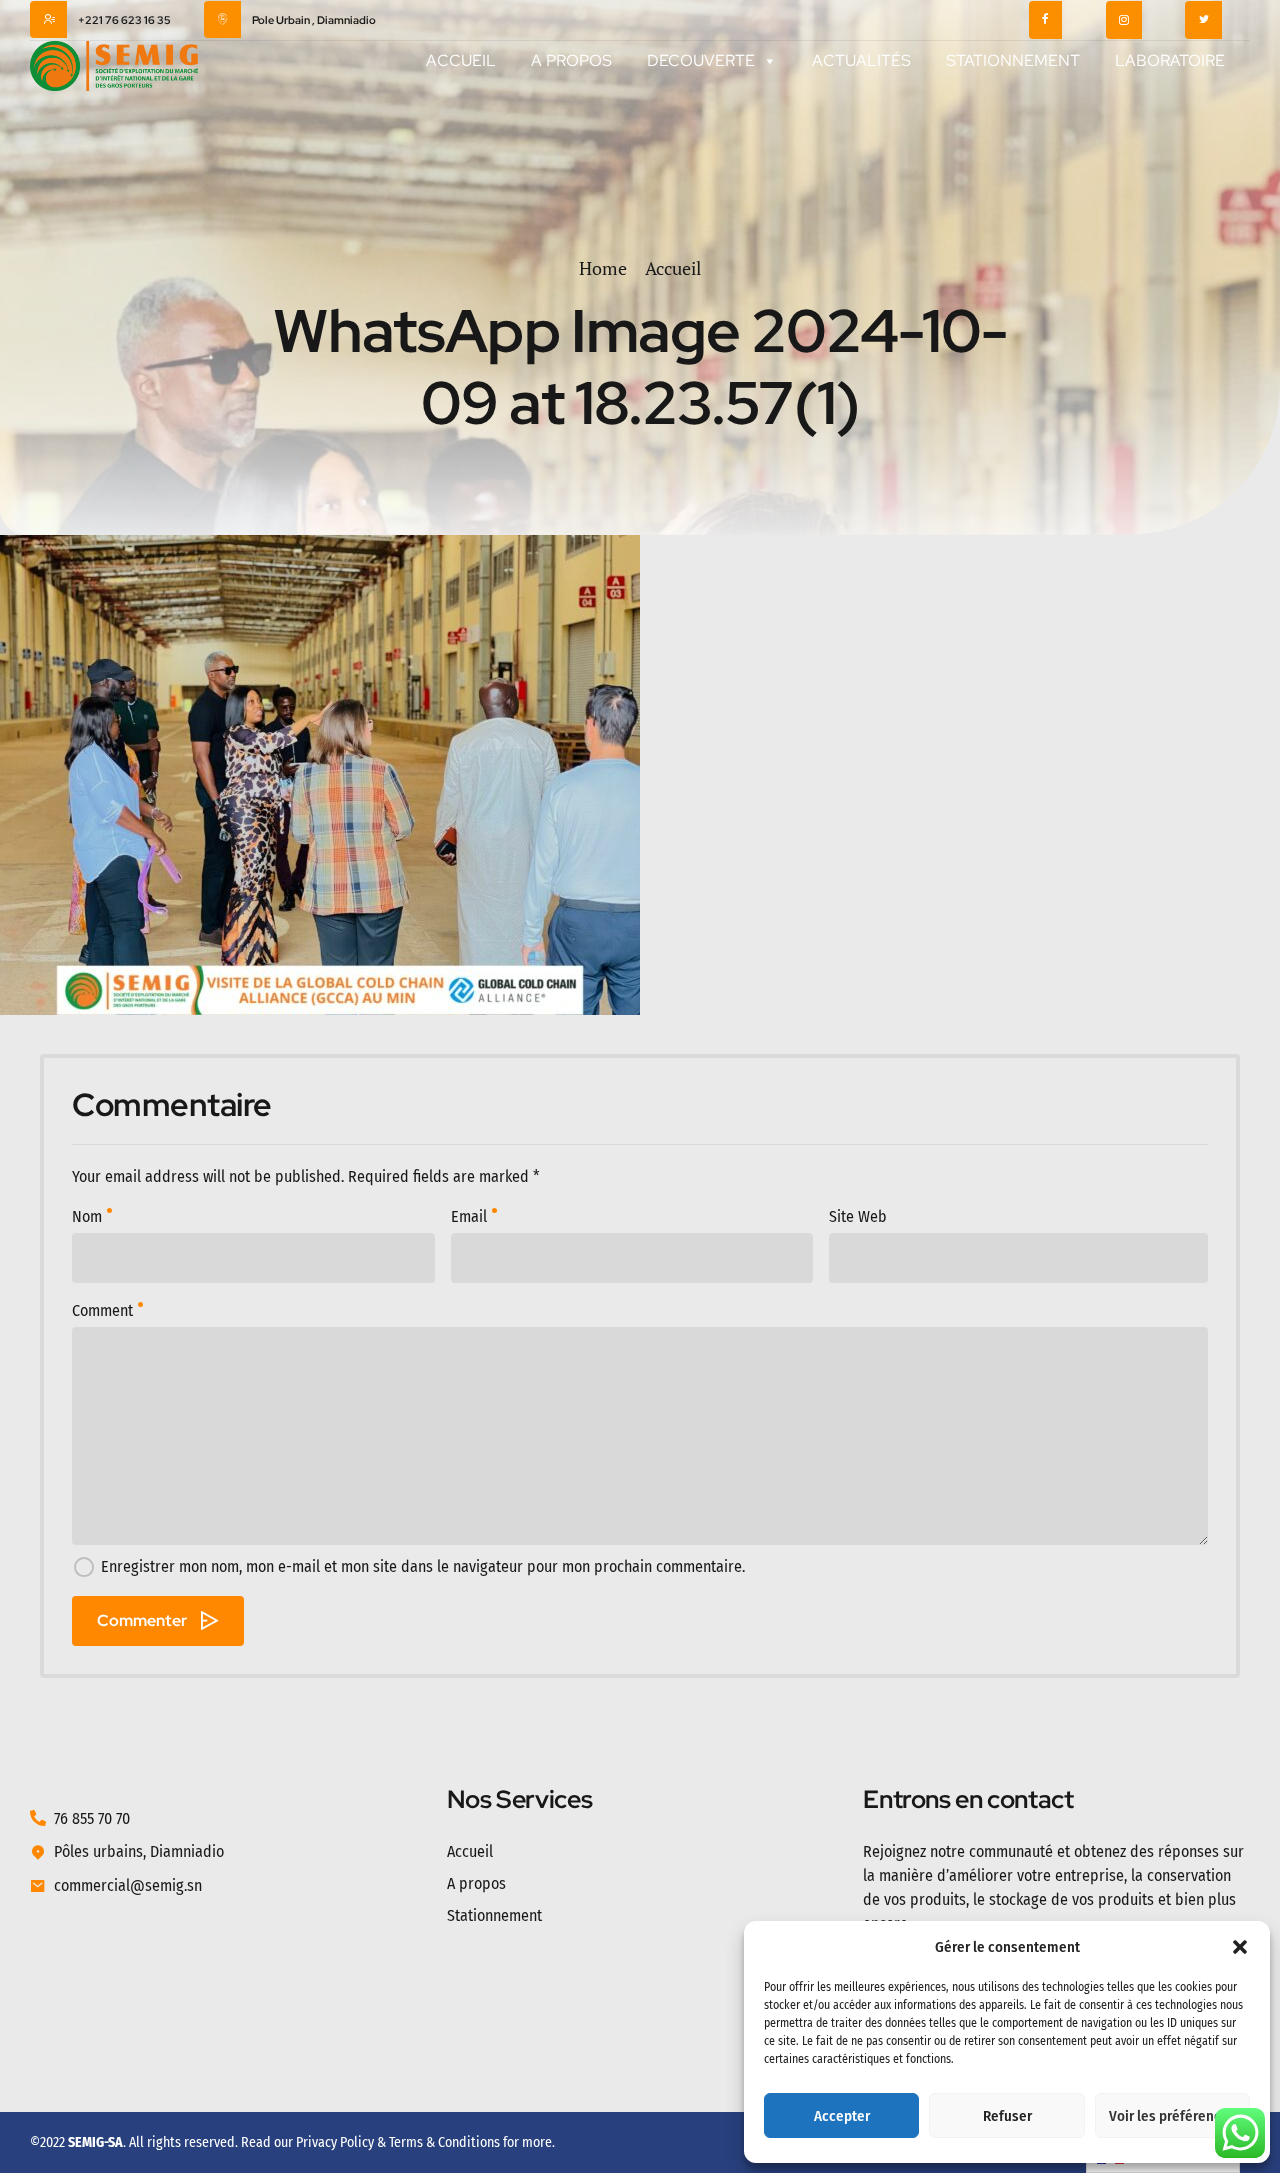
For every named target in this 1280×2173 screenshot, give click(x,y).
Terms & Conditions (444, 2142)
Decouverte (701, 60)
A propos (571, 60)
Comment (102, 1310)
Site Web (858, 1216)
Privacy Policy (335, 2142)
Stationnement (1013, 60)
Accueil (461, 60)
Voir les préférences (1172, 2116)
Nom (87, 1216)
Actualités (861, 60)
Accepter (842, 2116)
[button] (1240, 1947)
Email (469, 1216)
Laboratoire (1170, 60)
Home (603, 268)
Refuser (1007, 2116)
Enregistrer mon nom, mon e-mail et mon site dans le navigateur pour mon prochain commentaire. (423, 1566)
